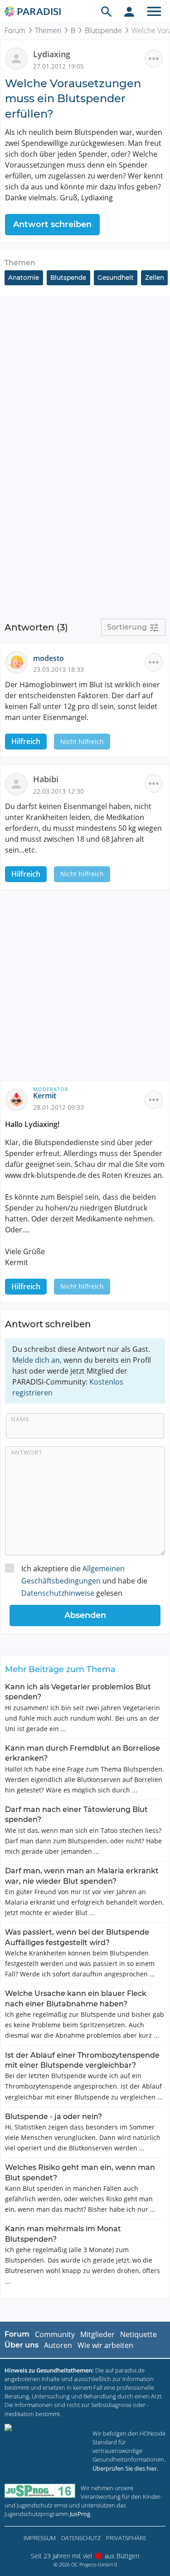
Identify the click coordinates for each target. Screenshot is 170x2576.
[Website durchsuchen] (107, 11)
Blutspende (103, 30)
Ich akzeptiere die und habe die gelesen (84, 1581)
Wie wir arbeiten (105, 2345)
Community (55, 2334)
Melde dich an (36, 1360)
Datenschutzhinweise (58, 1593)
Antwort (27, 1452)
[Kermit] (19, 1099)
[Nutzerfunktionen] (129, 11)
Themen (48, 30)
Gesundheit (116, 278)
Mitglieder (97, 2334)
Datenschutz (81, 2538)
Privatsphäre (126, 2538)
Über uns (22, 2345)
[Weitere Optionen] (154, 59)
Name (20, 1419)
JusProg (80, 2514)
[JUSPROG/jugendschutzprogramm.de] (40, 2491)
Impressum (40, 2538)
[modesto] (19, 661)
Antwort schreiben (52, 224)
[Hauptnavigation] (154, 11)
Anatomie (24, 278)
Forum (15, 30)
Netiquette (138, 2334)
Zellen (155, 278)
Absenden (85, 1615)
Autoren (58, 2345)
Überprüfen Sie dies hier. (125, 2468)
